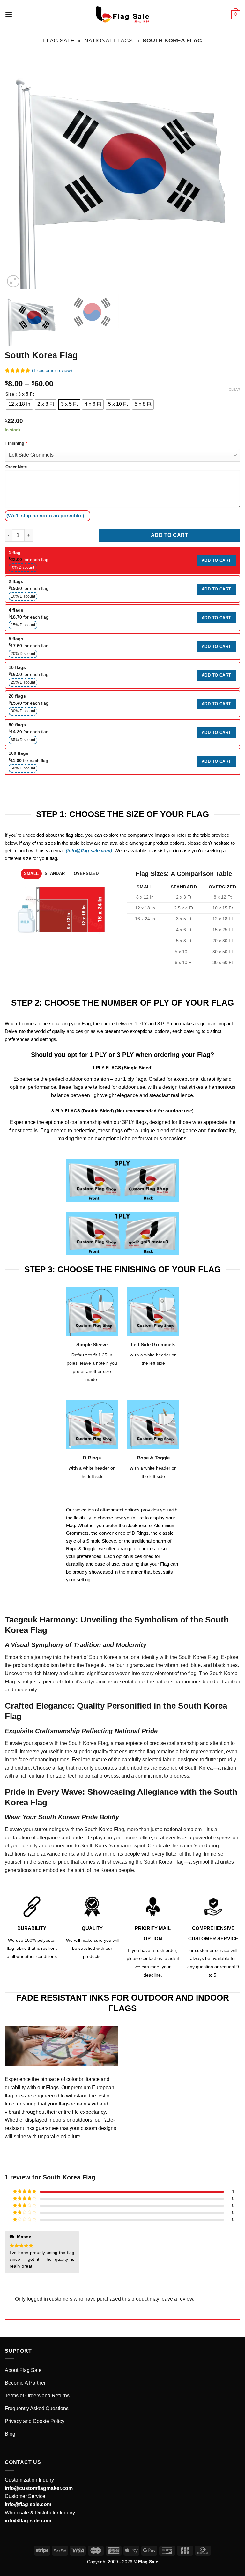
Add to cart (170, 535)
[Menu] (9, 15)
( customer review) (52, 370)
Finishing (16, 443)
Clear (234, 390)
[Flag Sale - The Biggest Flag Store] (122, 15)
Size (10, 394)
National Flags (108, 40)
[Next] (227, 171)
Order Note (16, 467)
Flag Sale (59, 40)
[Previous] (18, 171)
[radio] (19, 405)
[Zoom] (13, 281)
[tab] (31, 874)
